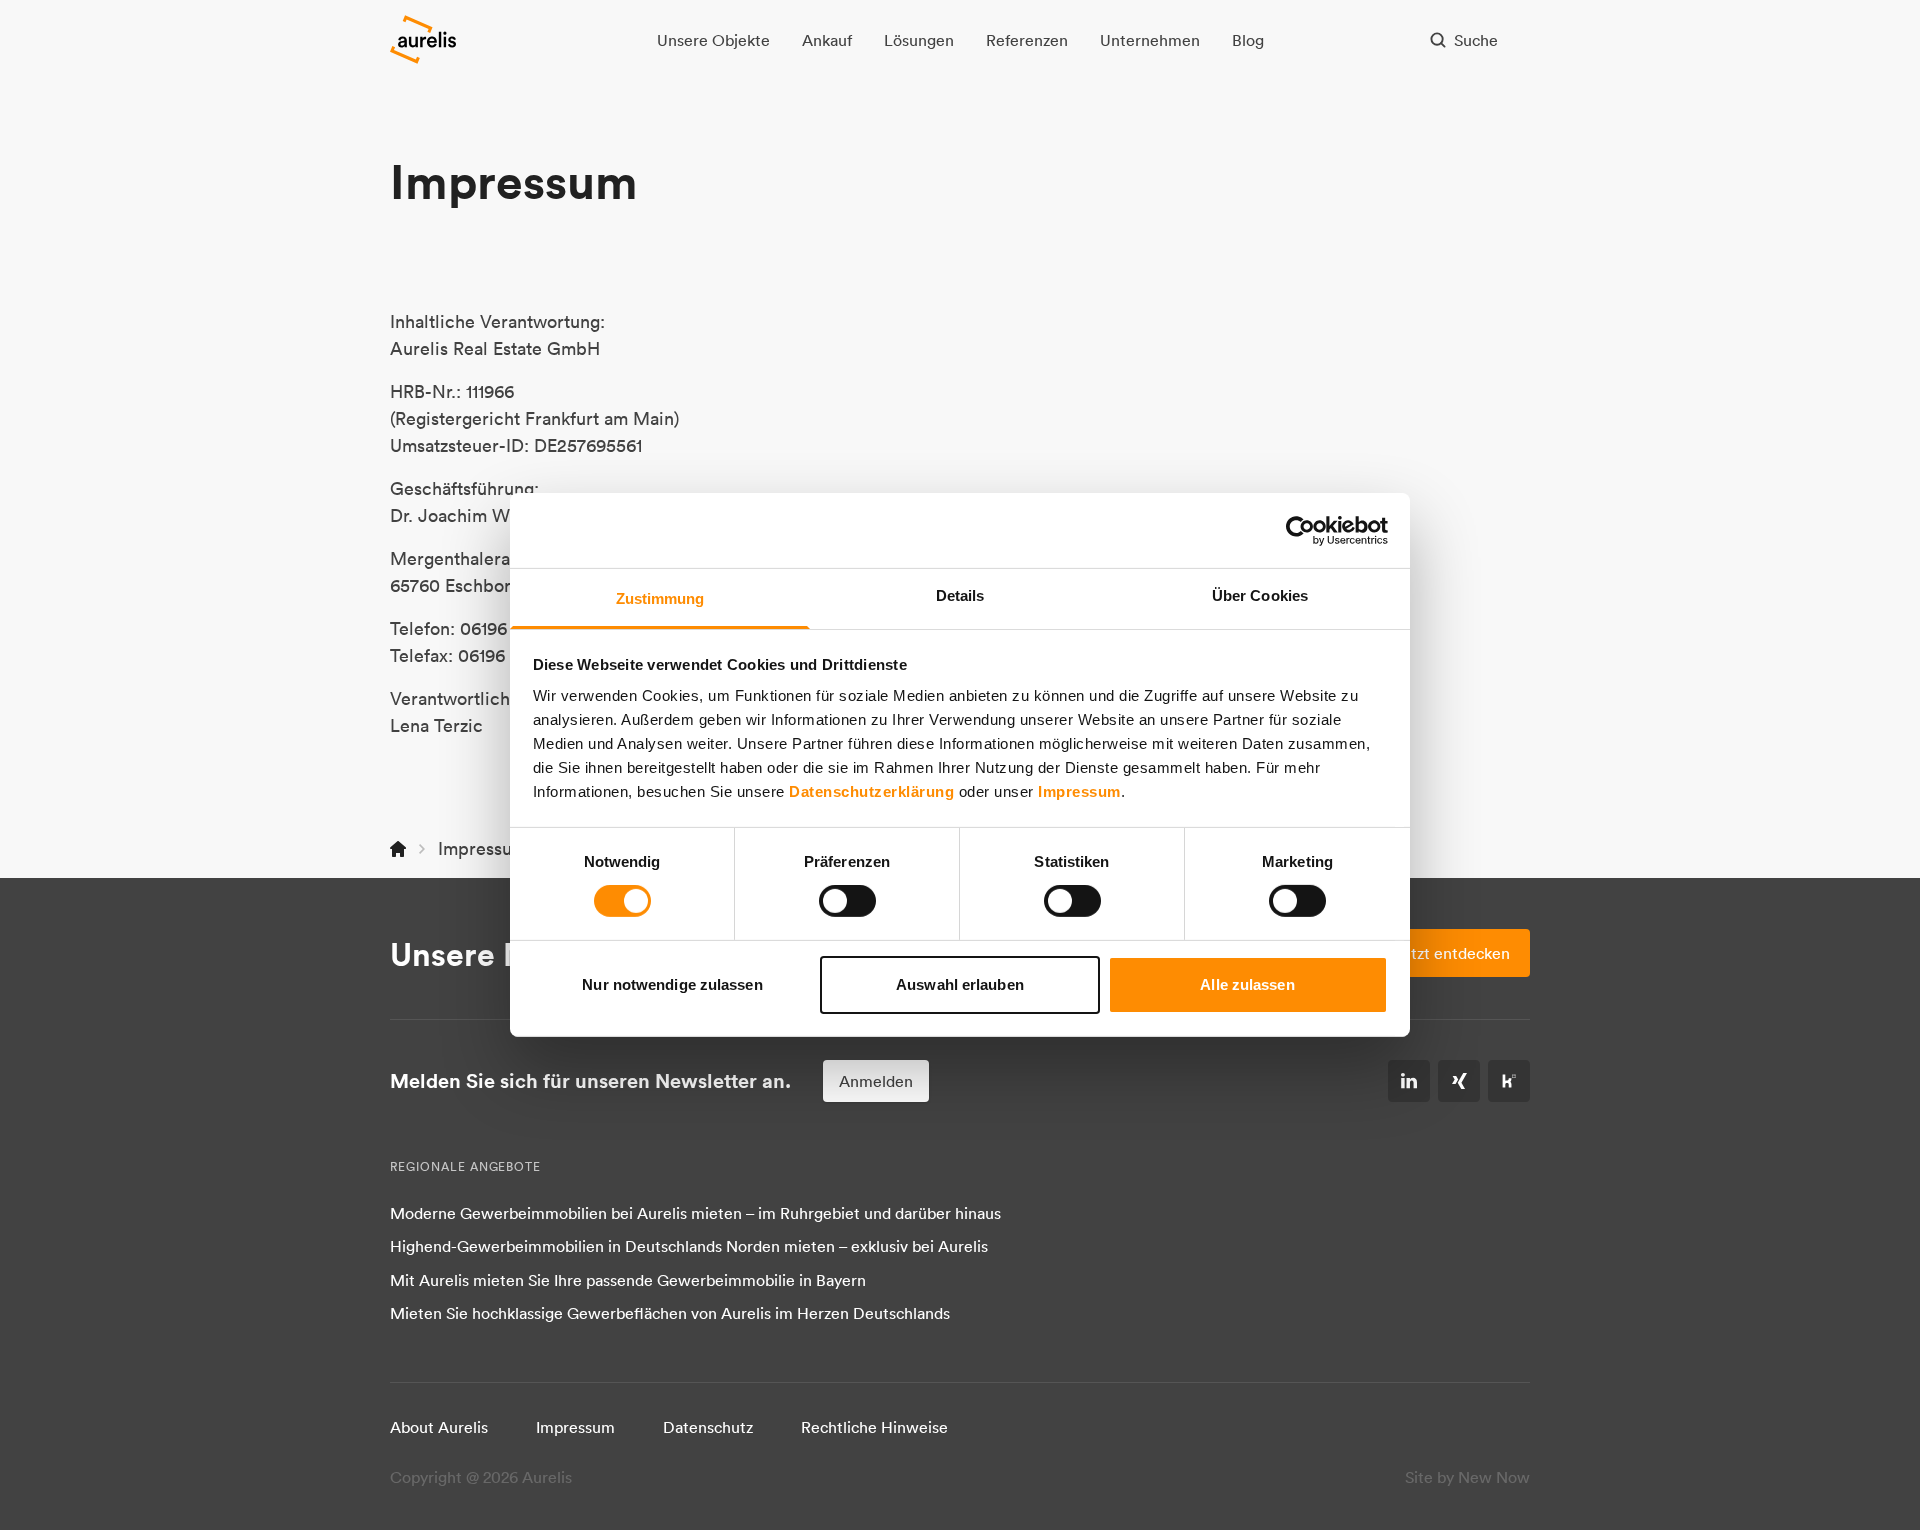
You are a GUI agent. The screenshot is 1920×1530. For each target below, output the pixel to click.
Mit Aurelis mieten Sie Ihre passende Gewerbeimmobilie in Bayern (628, 1280)
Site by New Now (1467, 1477)
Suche (1476, 40)
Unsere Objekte (713, 40)
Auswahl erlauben (960, 984)
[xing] (1459, 1081)
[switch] (847, 901)
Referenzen (1027, 40)
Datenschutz (708, 1427)
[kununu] (1509, 1081)
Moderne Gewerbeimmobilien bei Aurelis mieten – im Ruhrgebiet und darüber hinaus (695, 1213)
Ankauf (827, 40)
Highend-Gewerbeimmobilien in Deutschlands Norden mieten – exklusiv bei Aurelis (689, 1246)
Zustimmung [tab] (660, 598)
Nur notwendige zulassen (672, 984)
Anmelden (876, 1081)
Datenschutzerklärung (871, 791)
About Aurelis (439, 1427)
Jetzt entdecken (1451, 953)
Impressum (1079, 791)
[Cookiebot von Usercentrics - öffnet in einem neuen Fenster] (1300, 530)
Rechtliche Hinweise (874, 1427)
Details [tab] (960, 595)
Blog (1248, 40)
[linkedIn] (1409, 1081)
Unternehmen (1150, 40)
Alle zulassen (1247, 984)
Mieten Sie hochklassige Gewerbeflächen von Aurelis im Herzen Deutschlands (670, 1313)
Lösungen (919, 40)
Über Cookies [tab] (1260, 595)
